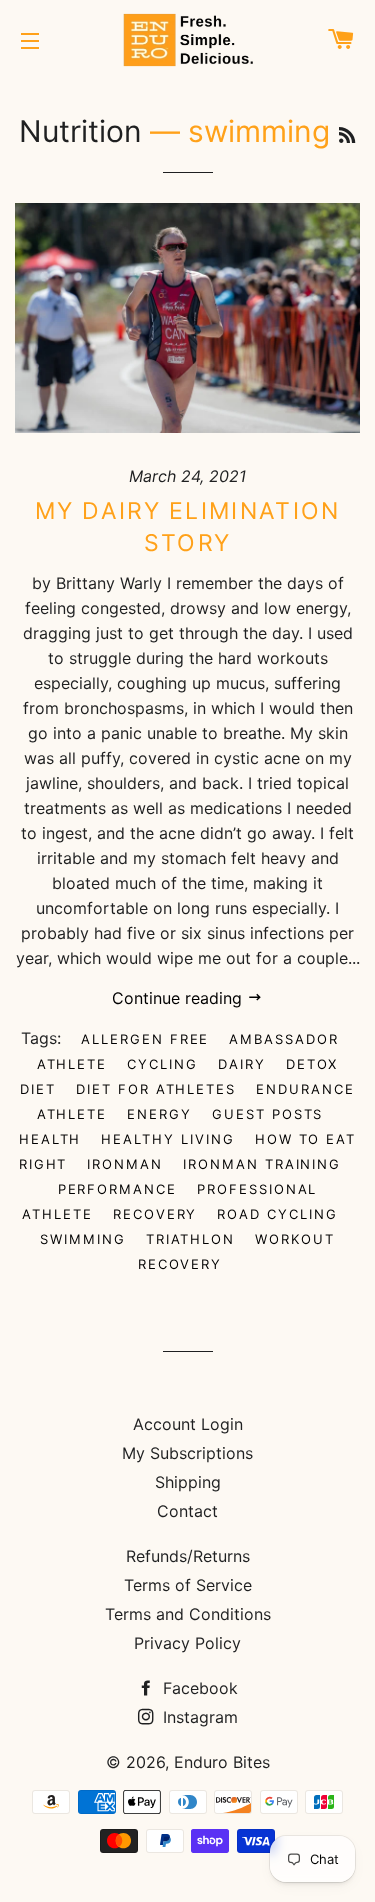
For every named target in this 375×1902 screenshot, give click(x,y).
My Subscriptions (187, 1453)
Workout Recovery (236, 1251)
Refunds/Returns (188, 1556)
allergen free (145, 1039)
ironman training (262, 1164)
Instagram (198, 1717)
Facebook (198, 1688)
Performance (117, 1189)
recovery (155, 1214)
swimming (83, 1239)
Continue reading (179, 998)
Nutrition (80, 131)
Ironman (125, 1164)
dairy (242, 1064)
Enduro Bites (222, 1762)
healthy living (167, 1139)
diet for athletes (156, 1089)
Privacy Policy (187, 1643)
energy (159, 1114)
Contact (187, 1511)
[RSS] (347, 135)
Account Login (188, 1424)
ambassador (284, 1039)
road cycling (277, 1214)
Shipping (188, 1482)
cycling (162, 1064)
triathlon (191, 1239)
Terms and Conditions (188, 1614)
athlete (72, 1064)
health (50, 1139)
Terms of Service (188, 1585)
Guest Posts (267, 1114)
